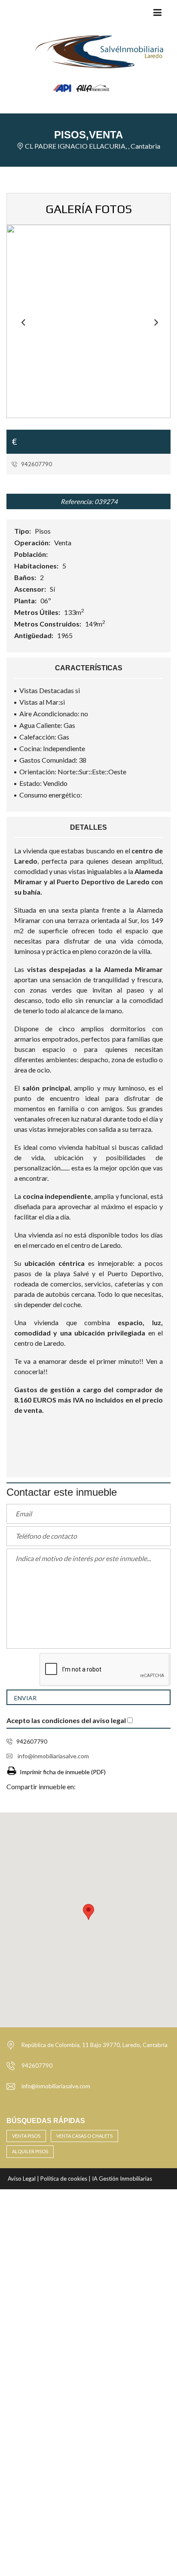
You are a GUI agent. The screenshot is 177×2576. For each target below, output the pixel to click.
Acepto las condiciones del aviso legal (66, 1720)
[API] (63, 124)
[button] (88, 1912)
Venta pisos (26, 2136)
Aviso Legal (22, 2179)
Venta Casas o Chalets (84, 2136)
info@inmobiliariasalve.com (53, 1756)
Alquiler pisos (30, 2151)
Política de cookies (64, 2179)
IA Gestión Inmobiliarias (122, 2179)
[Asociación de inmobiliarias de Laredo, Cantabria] (92, 124)
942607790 (36, 464)
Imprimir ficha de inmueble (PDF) (63, 1772)
